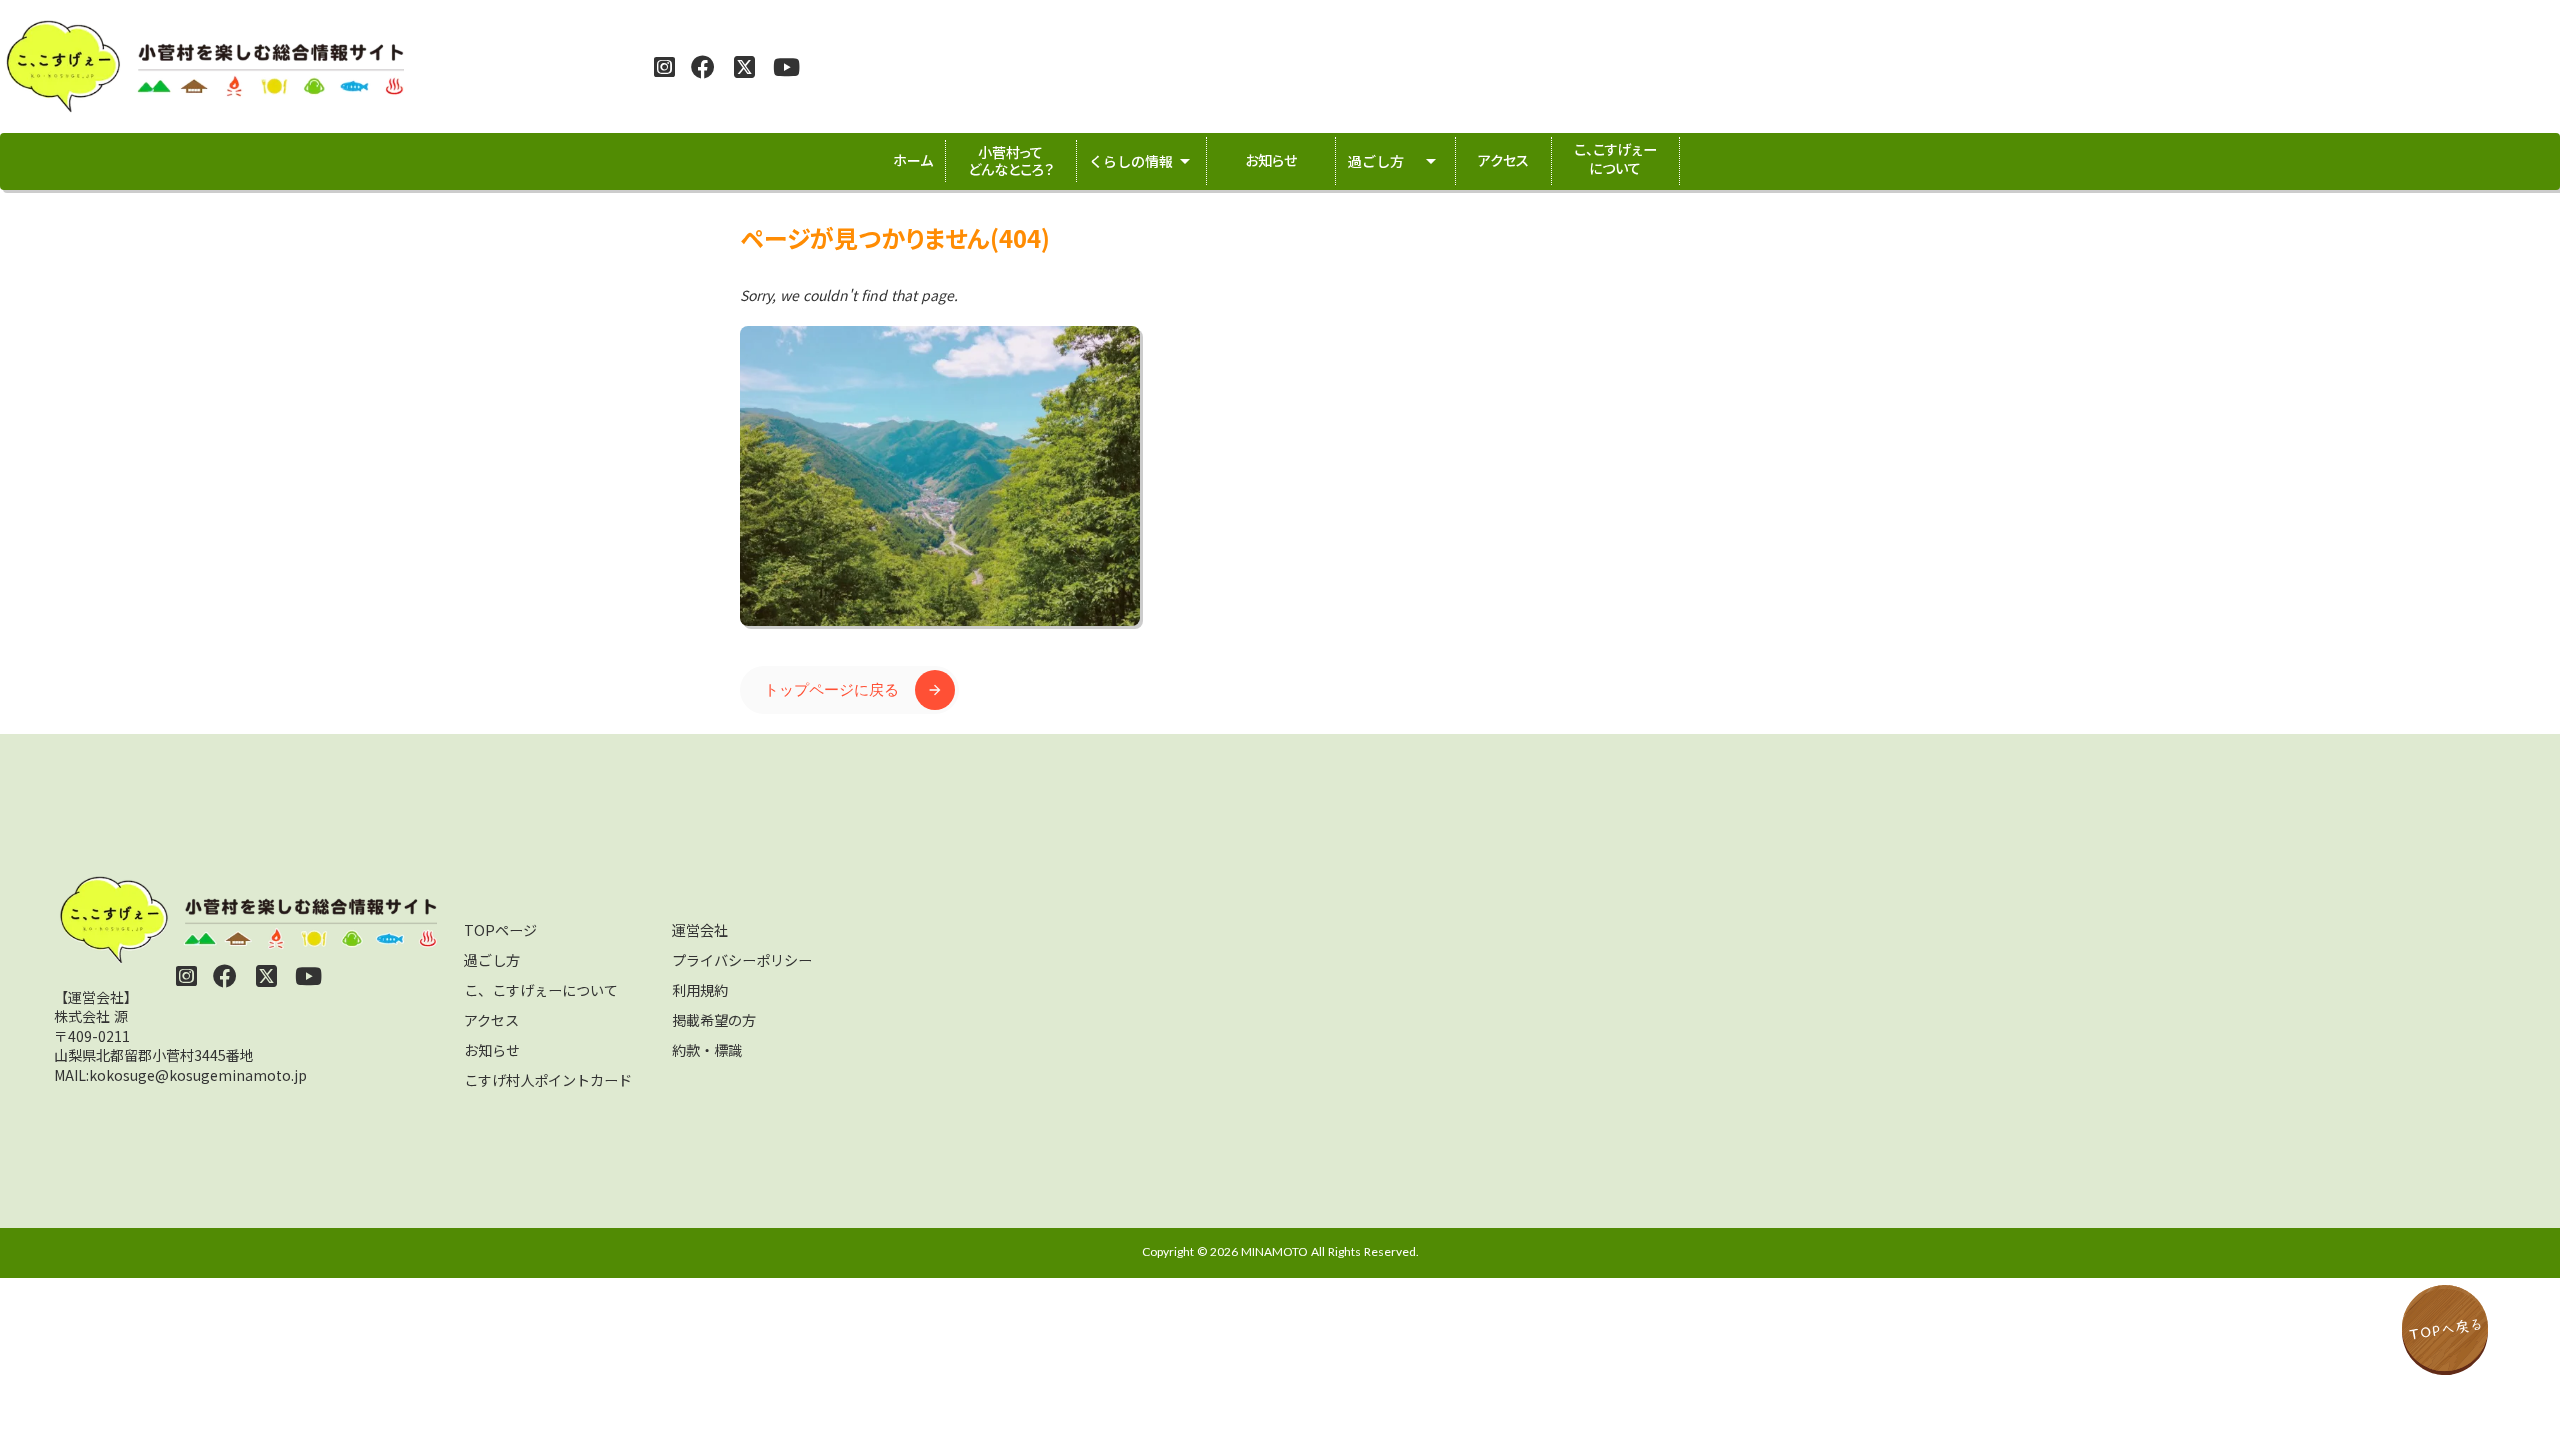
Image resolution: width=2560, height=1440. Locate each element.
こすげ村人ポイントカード (548, 1080)
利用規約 (700, 990)
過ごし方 (492, 960)
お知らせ (492, 1050)
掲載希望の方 (714, 1020)
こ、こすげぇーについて (541, 990)
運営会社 (700, 930)
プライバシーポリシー (742, 960)
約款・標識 (707, 1050)
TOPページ (500, 930)
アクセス (491, 1020)
